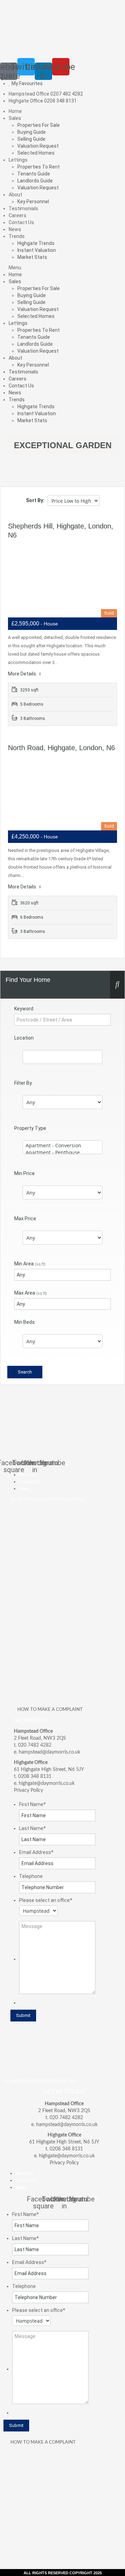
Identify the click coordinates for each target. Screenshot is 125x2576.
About (15, 195)
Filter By (23, 1083)
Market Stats (32, 257)
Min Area (30, 1264)
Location (24, 1038)
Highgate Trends (36, 243)
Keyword (24, 1009)
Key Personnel (33, 202)
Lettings (18, 160)
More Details (23, 674)
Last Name (32, 1828)
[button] (62, 268)
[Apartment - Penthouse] (62, 1152)
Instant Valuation (37, 250)
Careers (18, 215)
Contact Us (21, 222)
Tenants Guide (34, 174)
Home (15, 111)
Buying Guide (32, 132)
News (15, 229)
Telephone (31, 1876)
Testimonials (23, 208)
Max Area (31, 1293)
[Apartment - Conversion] (62, 1146)
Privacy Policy (28, 1790)
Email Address (36, 1852)
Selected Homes (36, 153)
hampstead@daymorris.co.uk (49, 1752)
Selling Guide (31, 139)
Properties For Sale (39, 125)
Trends (17, 236)
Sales (15, 118)
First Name (32, 1804)
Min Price (24, 1173)
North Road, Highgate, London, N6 (61, 748)
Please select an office (46, 1900)
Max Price (25, 1219)
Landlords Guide (35, 181)
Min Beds (24, 1322)
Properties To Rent (39, 167)
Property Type (30, 1128)
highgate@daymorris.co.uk (47, 1783)
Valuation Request (38, 146)
